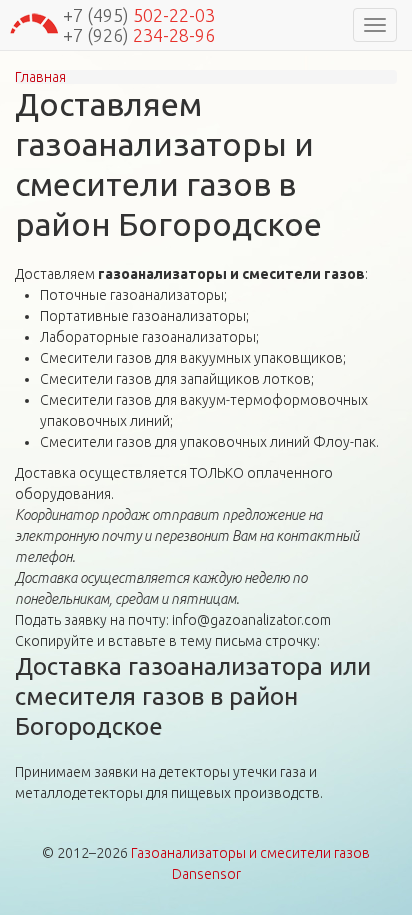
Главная (40, 77)
